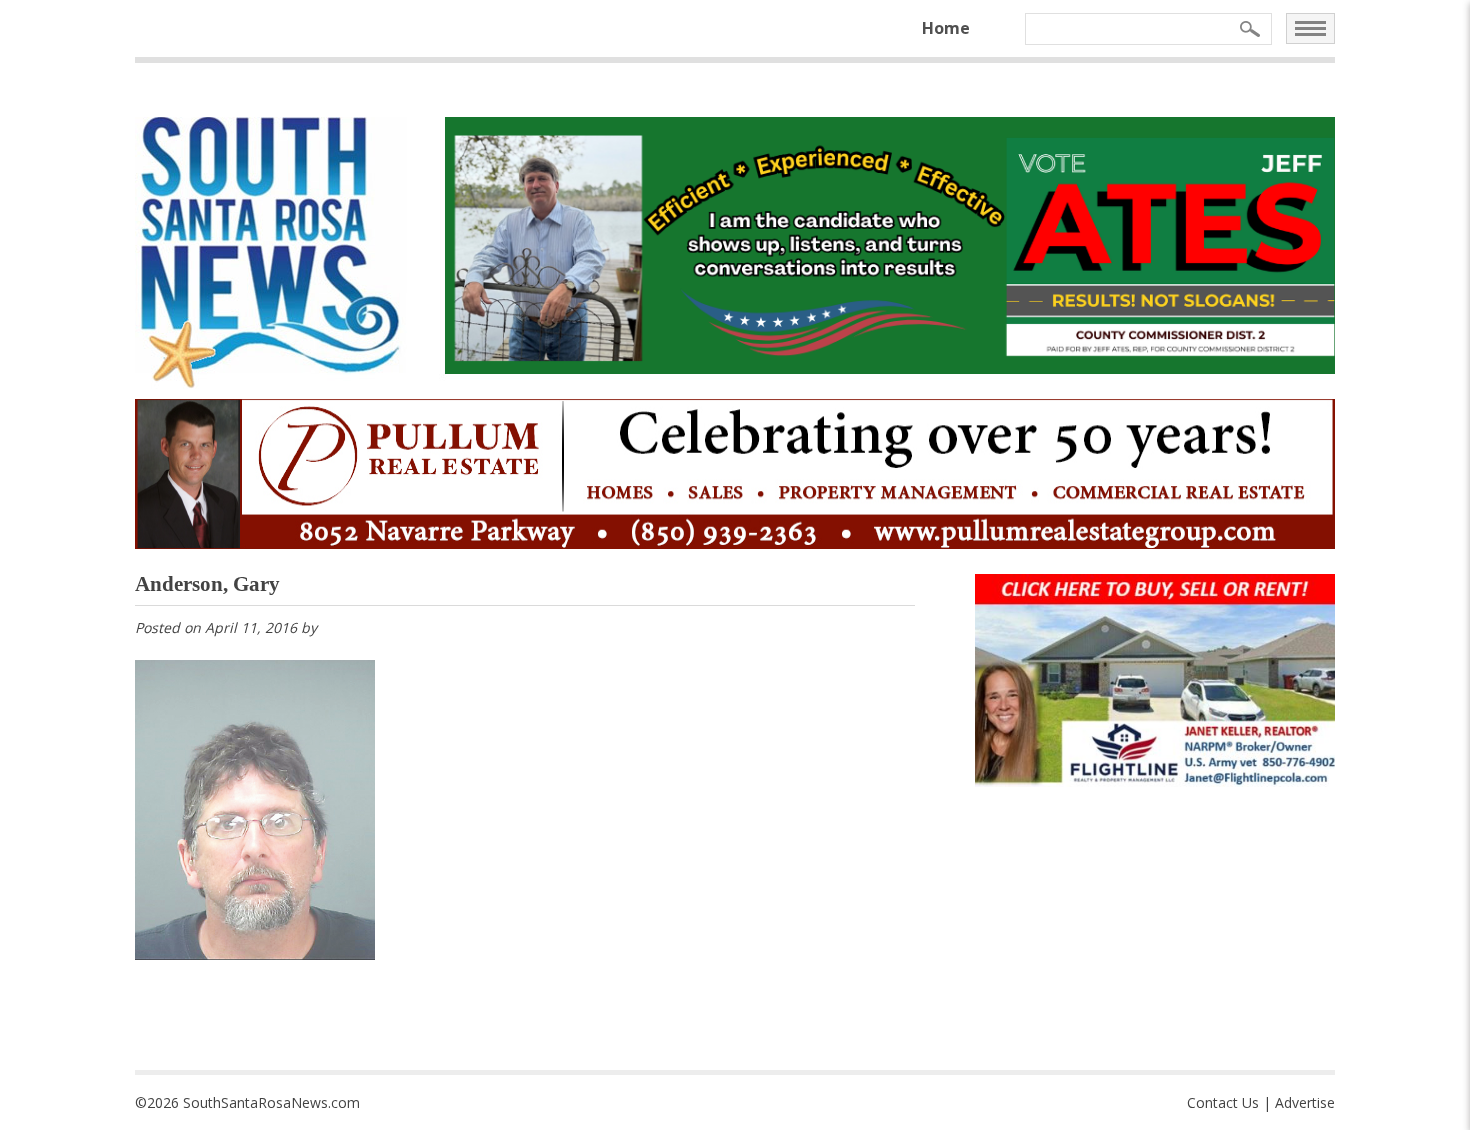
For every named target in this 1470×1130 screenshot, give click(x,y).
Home (946, 28)
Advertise (1305, 1102)
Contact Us (1223, 1102)
